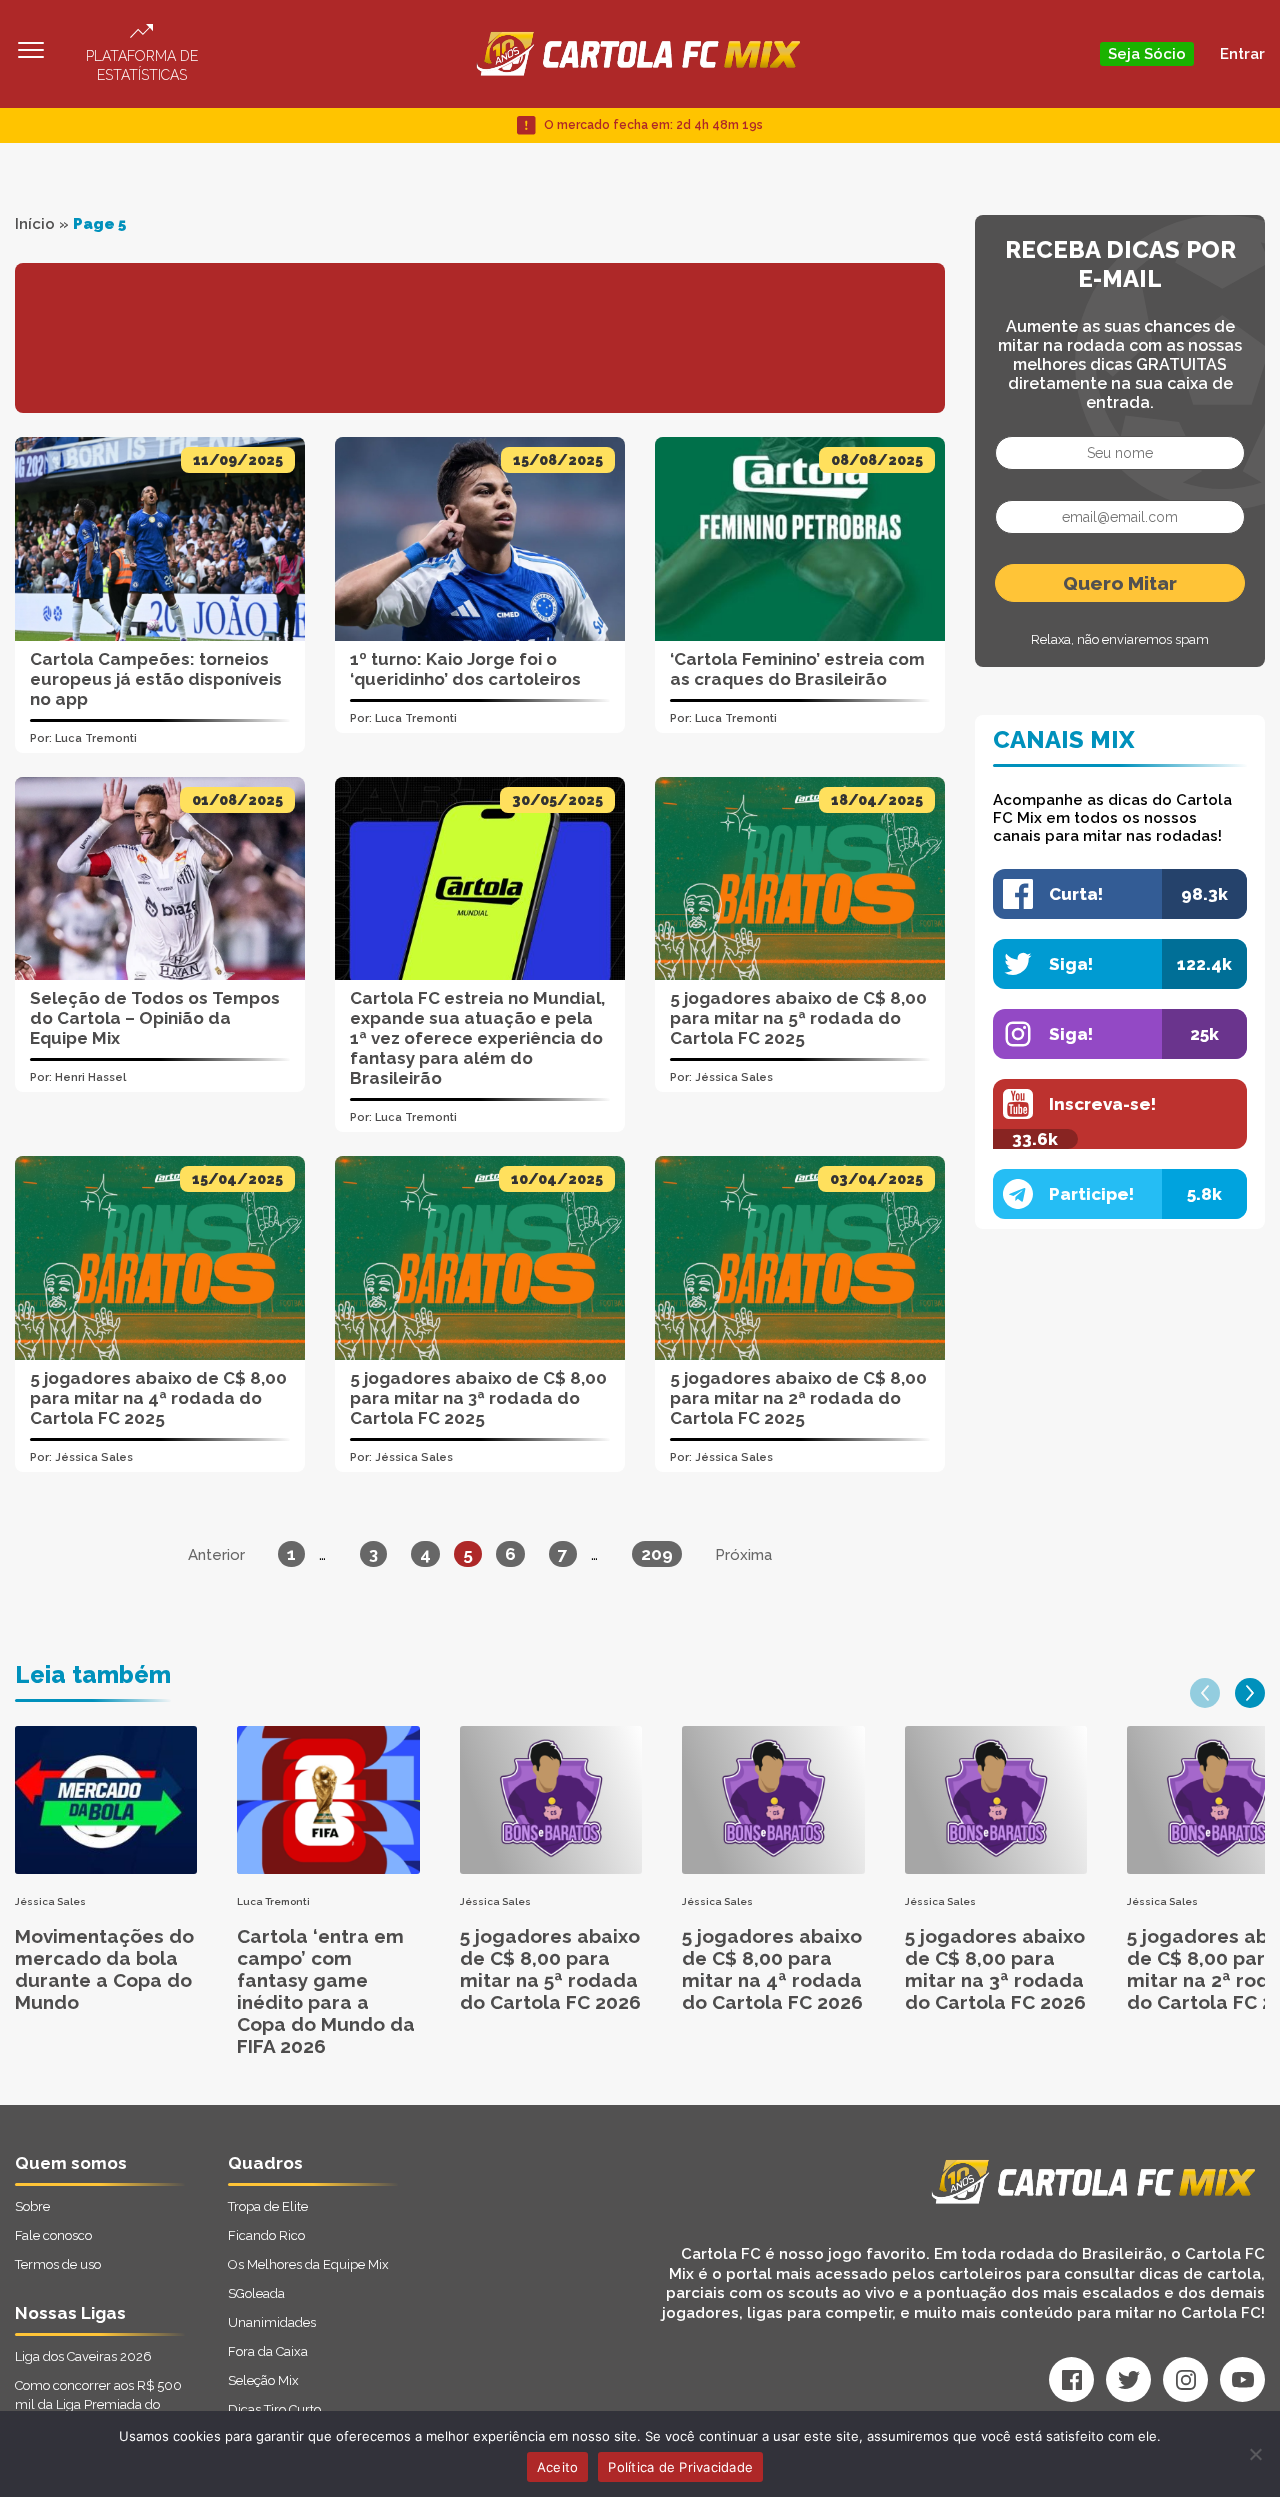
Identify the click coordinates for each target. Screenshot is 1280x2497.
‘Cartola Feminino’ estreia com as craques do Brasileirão (797, 669)
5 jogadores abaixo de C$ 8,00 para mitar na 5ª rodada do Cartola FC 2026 (550, 1969)
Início (35, 224)
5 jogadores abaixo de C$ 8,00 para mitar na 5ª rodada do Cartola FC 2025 (798, 1018)
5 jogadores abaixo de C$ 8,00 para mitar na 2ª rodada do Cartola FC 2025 (798, 1398)
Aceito (558, 2467)
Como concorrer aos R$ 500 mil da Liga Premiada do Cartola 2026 (98, 2404)
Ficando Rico (266, 2235)
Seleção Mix (263, 2380)
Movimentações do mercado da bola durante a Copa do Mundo (104, 1969)
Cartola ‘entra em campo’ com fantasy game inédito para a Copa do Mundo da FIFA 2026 (326, 1991)
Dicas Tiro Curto (274, 2409)
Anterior (216, 1555)
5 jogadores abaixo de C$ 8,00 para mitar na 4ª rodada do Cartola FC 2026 (772, 1969)
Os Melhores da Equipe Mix (308, 2264)
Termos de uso (58, 2264)
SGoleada (256, 2293)
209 (657, 1554)
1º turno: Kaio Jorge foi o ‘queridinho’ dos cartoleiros (465, 669)
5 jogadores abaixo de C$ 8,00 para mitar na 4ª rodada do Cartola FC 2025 (158, 1398)
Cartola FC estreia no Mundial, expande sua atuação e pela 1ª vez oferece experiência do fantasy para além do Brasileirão (477, 1038)
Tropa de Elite (268, 2206)
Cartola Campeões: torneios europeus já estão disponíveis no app (156, 679)
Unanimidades (272, 2322)
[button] (1205, 1693)
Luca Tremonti (96, 738)
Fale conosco (53, 2235)
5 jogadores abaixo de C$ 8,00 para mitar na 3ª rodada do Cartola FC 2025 (478, 1398)
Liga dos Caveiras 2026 (83, 2356)
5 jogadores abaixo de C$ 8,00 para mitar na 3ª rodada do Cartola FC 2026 (995, 1969)
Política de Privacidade (680, 2467)
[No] (1255, 2454)
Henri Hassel (90, 1077)
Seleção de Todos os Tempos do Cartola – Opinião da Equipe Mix (155, 1018)
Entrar (1242, 54)
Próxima (743, 1555)
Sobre (32, 2206)
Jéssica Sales (734, 1077)
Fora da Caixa (268, 2351)
